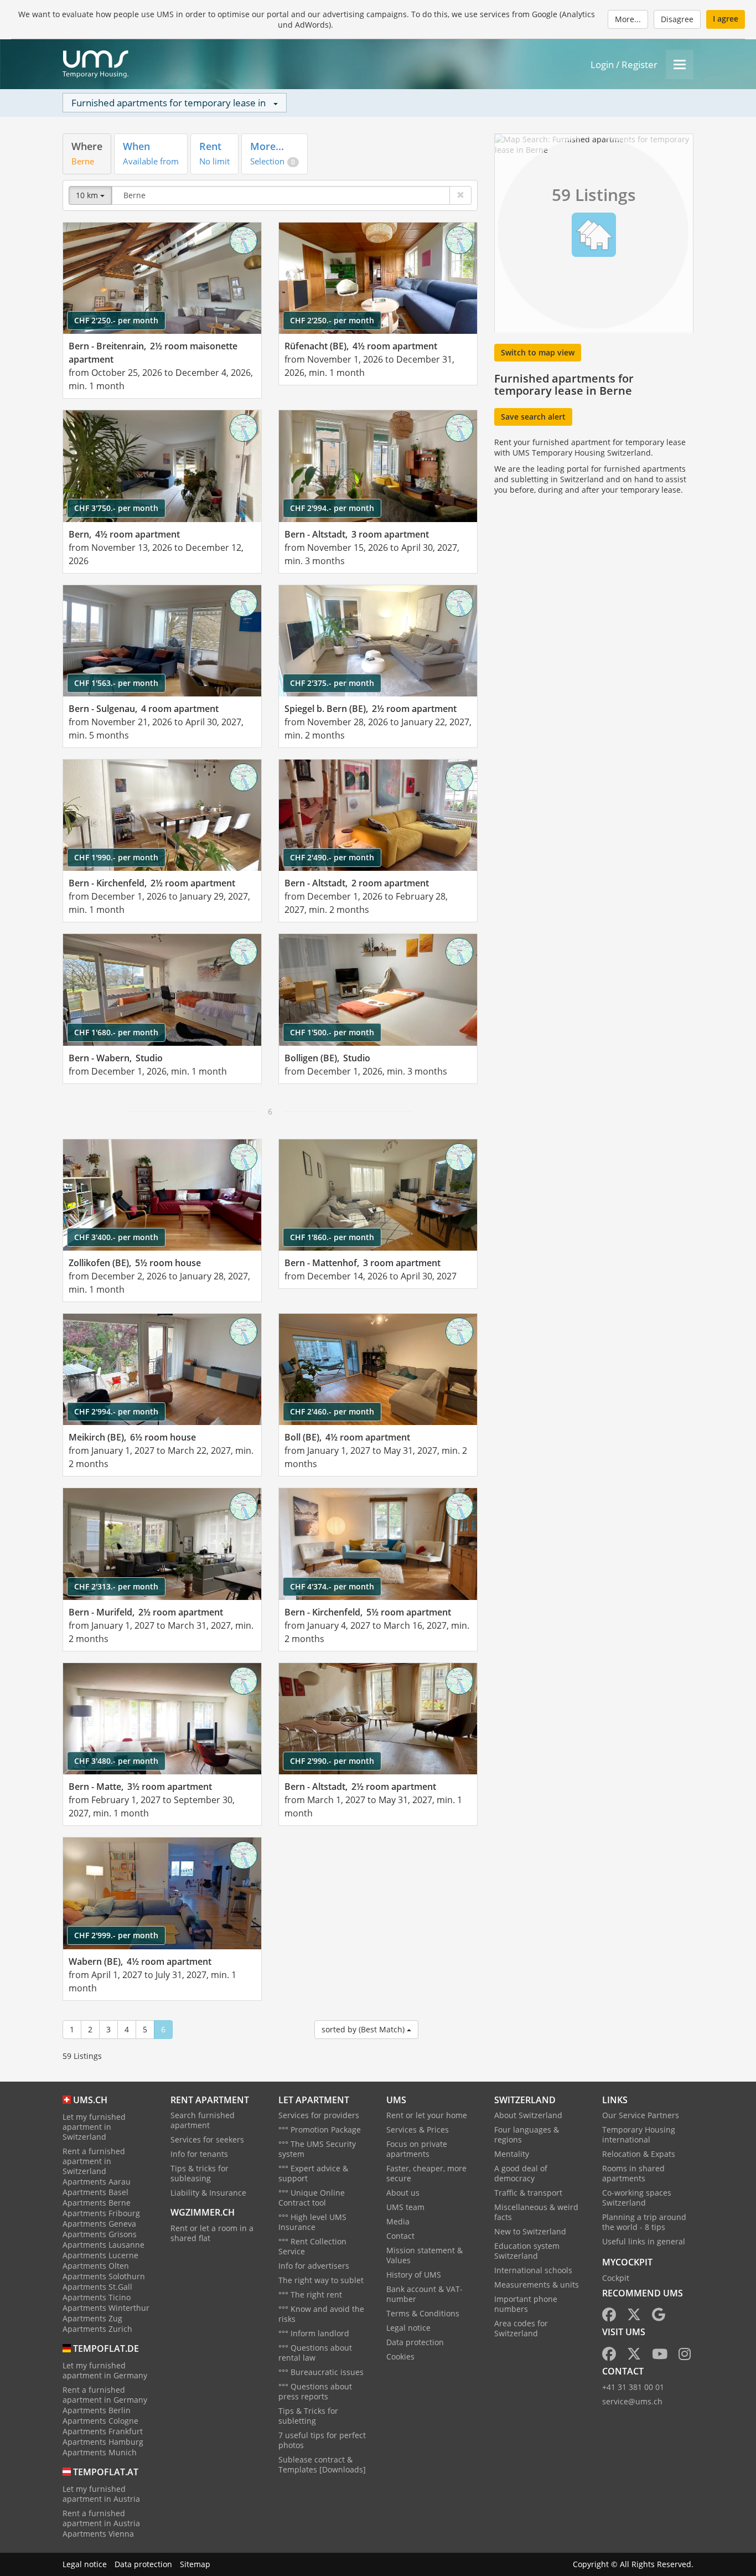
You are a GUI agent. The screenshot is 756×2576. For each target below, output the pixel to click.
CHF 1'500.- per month (332, 1032)
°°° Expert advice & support (313, 2173)
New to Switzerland (530, 2231)
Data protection (415, 2342)
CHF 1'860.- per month (332, 1237)
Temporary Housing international (639, 2134)
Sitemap (195, 2564)
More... (628, 19)
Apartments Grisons (100, 2234)
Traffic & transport (528, 2193)
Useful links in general (644, 2241)
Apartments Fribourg (101, 2213)
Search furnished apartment (203, 2120)
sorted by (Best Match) (364, 2029)
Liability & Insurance (208, 2193)
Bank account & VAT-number (424, 2294)
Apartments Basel (95, 2192)
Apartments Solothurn (104, 2276)
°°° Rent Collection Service (312, 2246)
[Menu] (680, 64)
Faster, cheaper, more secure (426, 2173)
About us (403, 2193)
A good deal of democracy (521, 2173)
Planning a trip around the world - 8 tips (644, 2222)
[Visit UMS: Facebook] (609, 2356)
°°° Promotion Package (320, 2130)
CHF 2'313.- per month (116, 1586)
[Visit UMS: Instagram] (685, 2356)
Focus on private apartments (417, 2149)
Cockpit (616, 2278)
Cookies (400, 2356)
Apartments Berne (97, 2203)
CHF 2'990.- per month (332, 1761)
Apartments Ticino (97, 2297)
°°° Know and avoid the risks (321, 2314)
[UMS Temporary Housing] (95, 64)
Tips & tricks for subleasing (200, 2173)
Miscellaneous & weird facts (536, 2212)
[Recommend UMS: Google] (659, 2317)
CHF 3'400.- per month (116, 1237)
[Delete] (460, 195)
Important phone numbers (526, 2304)
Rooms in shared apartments (633, 2173)
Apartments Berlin (97, 2410)
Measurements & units (537, 2285)
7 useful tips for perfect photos (322, 2440)
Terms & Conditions (423, 2313)
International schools (533, 2270)
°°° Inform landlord (314, 2333)
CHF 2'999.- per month (116, 1935)
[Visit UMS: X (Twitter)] (634, 2356)
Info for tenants (199, 2154)
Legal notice (408, 2328)
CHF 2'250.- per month (116, 320)
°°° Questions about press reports (315, 2391)
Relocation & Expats (639, 2154)
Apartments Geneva (99, 2224)
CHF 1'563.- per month (116, 683)
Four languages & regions (527, 2134)
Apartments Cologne (100, 2421)
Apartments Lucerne (100, 2255)
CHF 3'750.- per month (116, 508)
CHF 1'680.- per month (116, 1032)
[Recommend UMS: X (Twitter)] (634, 2317)
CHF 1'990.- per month (116, 857)
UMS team (405, 2207)
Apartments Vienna (98, 2534)
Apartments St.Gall (97, 2287)
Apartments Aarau (97, 2182)
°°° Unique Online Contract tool (312, 2198)
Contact (400, 2236)
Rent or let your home (427, 2115)
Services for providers (319, 2115)
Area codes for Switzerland (521, 2328)
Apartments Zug (92, 2318)
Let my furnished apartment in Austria (101, 2494)
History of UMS (414, 2275)
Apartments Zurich (97, 2329)
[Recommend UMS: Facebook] (609, 2317)
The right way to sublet (321, 2280)
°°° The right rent (310, 2294)
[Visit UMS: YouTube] (660, 2356)
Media (398, 2221)
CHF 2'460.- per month (332, 1411)
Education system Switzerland (527, 2251)
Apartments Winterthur (106, 2308)
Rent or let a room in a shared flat (212, 2233)
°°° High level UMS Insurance (312, 2222)
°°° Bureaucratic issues (321, 2372)
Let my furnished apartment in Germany (105, 2370)
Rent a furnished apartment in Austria (101, 2518)
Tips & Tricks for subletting (308, 2416)
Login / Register (624, 64)
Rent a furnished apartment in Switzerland (94, 2161)
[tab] (87, 154)
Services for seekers (207, 2139)
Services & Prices (418, 2130)
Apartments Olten (96, 2266)
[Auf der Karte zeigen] (244, 240)
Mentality (512, 2154)
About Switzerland (528, 2115)
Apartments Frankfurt (103, 2431)
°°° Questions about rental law (315, 2353)
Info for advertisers (314, 2266)
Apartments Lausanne (103, 2245)
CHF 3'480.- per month (116, 1761)
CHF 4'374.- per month (332, 1586)
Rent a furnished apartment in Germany (105, 2395)
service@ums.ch (632, 2401)
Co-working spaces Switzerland (637, 2198)
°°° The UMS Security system (317, 2149)
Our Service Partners (641, 2115)
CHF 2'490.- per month (332, 857)
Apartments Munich (100, 2452)
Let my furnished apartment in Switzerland (94, 2127)
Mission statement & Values (424, 2255)
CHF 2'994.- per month (332, 508)
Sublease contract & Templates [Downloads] (322, 2464)
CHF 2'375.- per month (332, 683)
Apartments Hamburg (103, 2442)
